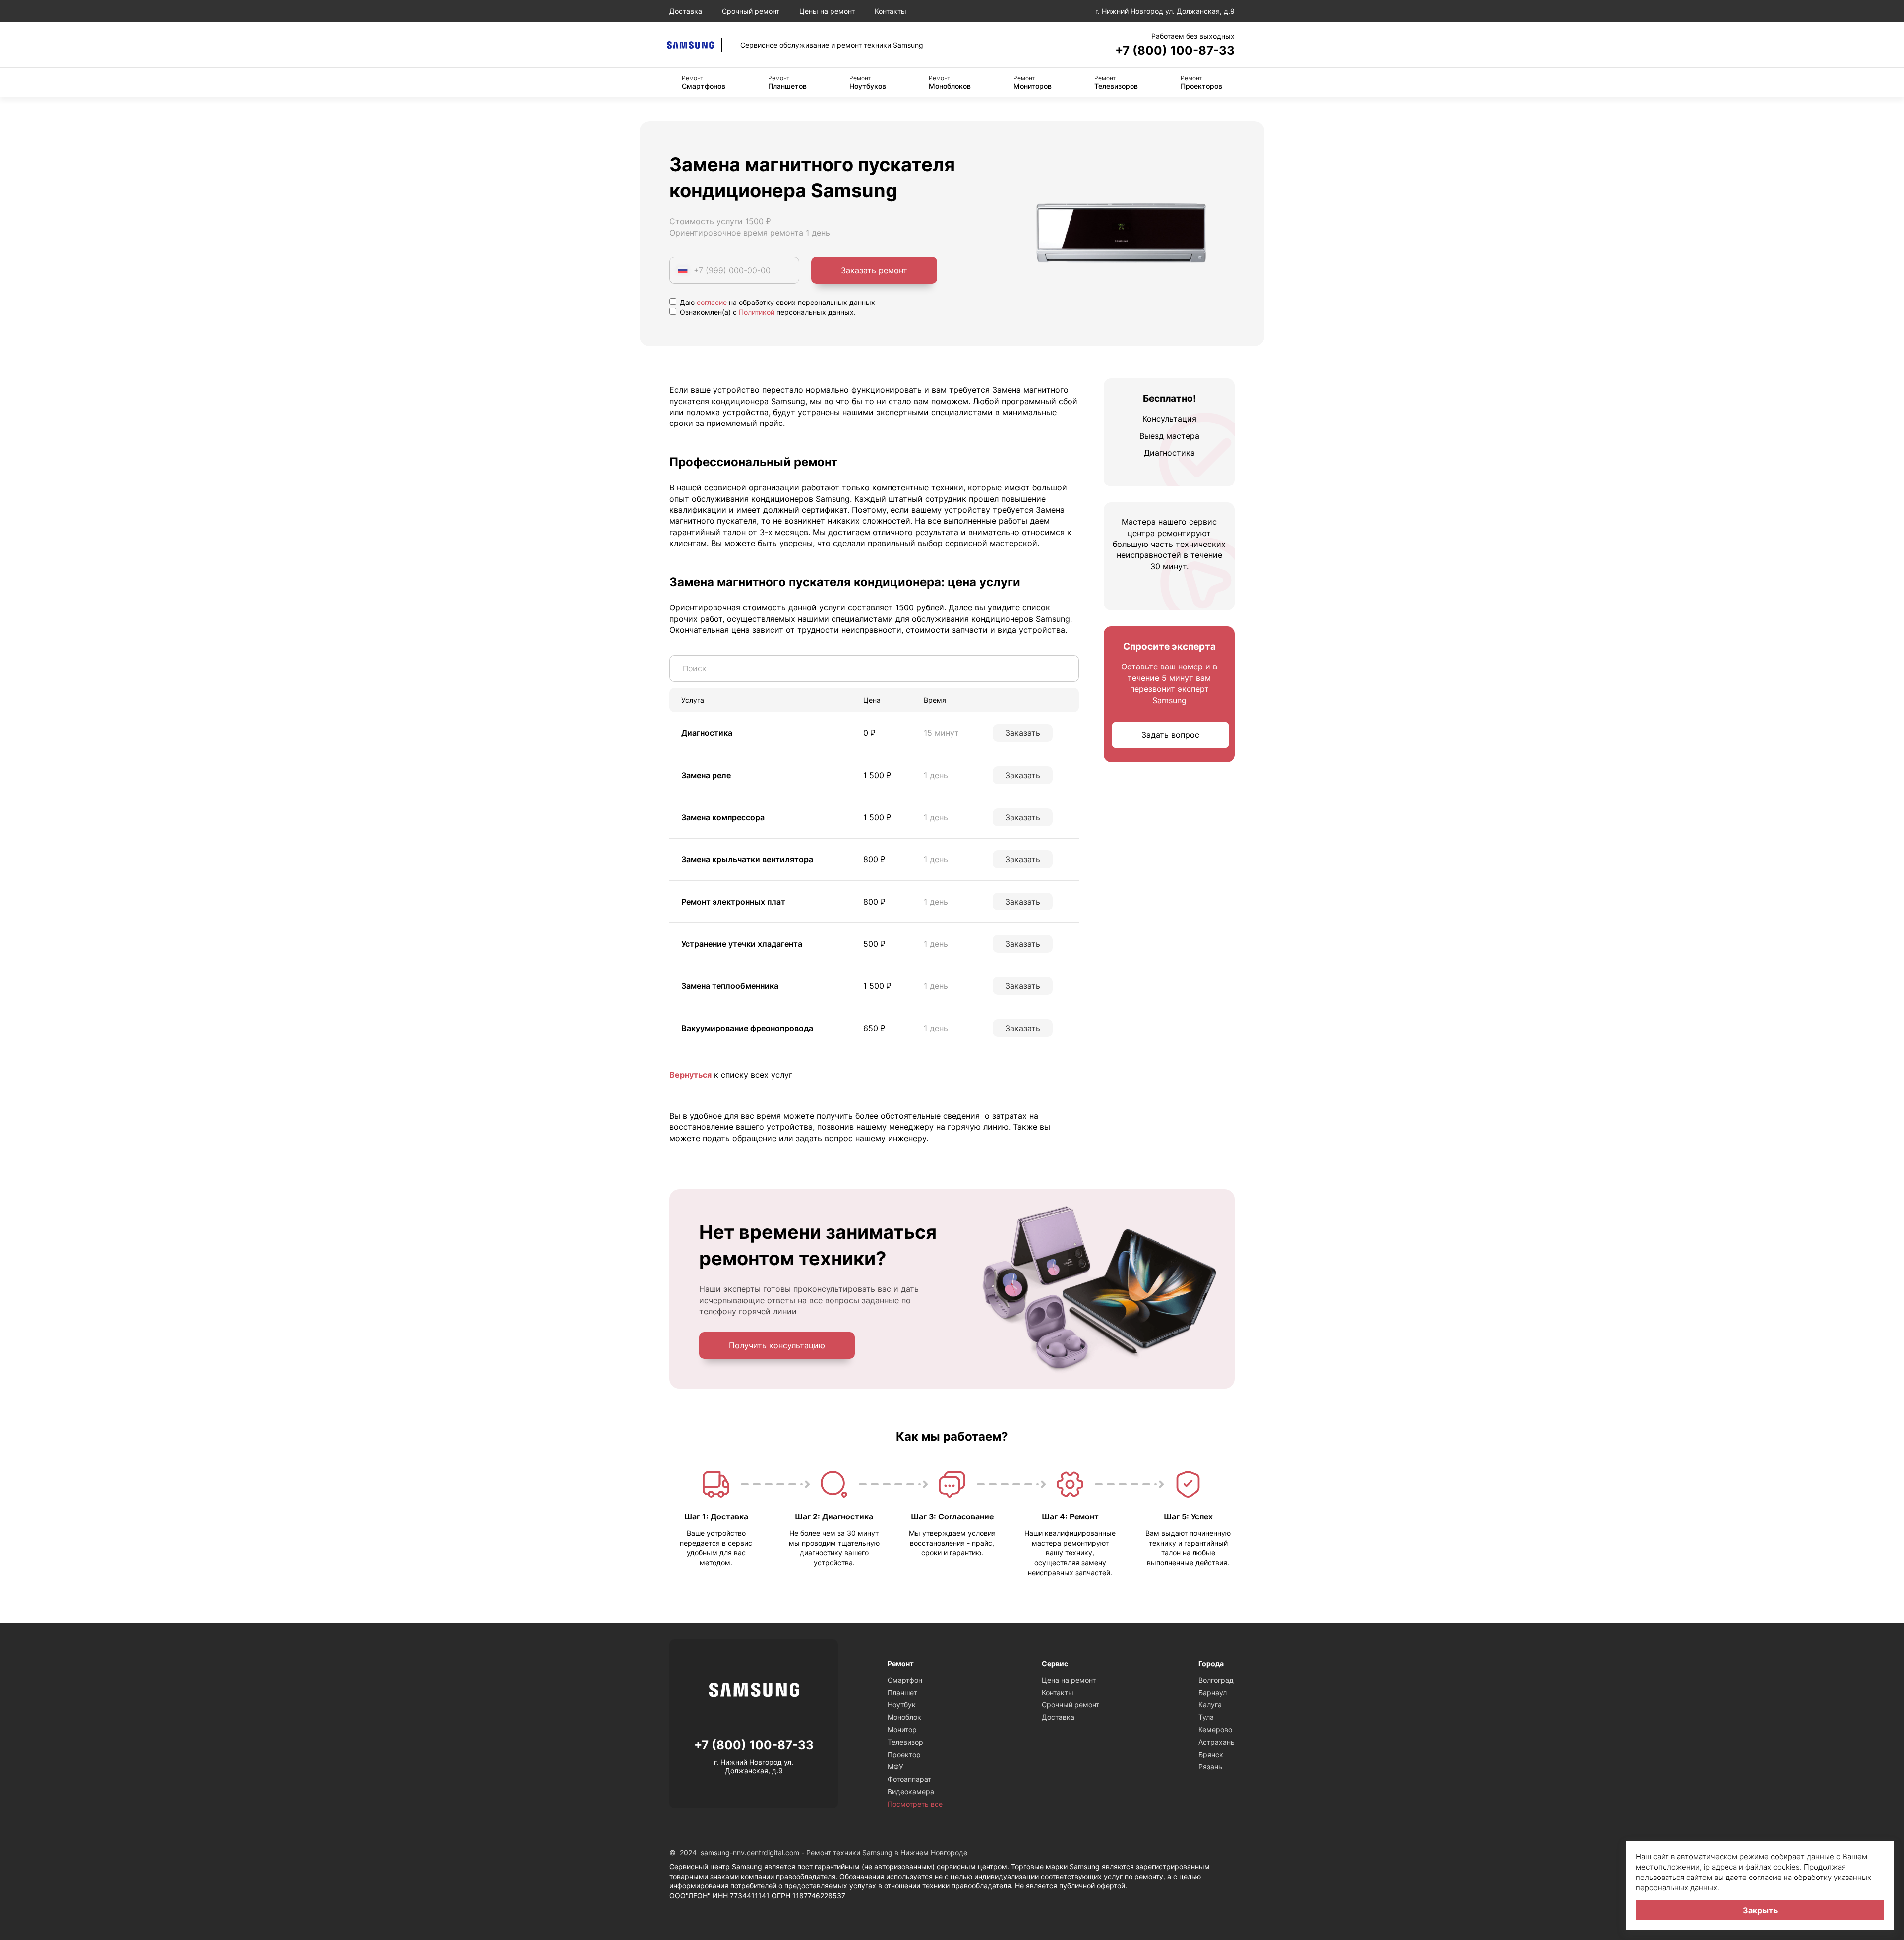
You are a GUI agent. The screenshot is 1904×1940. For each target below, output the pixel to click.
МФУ (895, 1767)
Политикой (757, 312)
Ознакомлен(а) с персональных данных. (767, 312)
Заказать (1023, 733)
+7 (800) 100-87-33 (1175, 50)
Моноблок (904, 1717)
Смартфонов (704, 82)
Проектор (904, 1754)
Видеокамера (911, 1791)
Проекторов (1201, 82)
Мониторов (1033, 82)
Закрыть (1760, 1910)
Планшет (902, 1692)
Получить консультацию (777, 1345)
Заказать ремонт (874, 270)
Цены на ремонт (827, 11)
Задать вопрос (1170, 735)
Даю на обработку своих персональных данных (776, 302)
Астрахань (1217, 1742)
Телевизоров (1116, 82)
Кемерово (1215, 1729)
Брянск (1211, 1754)
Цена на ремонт (1069, 1680)
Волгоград (1216, 1680)
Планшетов (787, 82)
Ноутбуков (868, 82)
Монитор (902, 1729)
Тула (1206, 1717)
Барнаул (1213, 1692)
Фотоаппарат (909, 1779)
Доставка (686, 11)
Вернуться (690, 1075)
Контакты (891, 11)
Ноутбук (902, 1705)
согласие (712, 302)
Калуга (1210, 1705)
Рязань (1210, 1767)
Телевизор (905, 1742)
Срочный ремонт (751, 11)
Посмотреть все (915, 1804)
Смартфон (905, 1680)
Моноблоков (950, 82)
